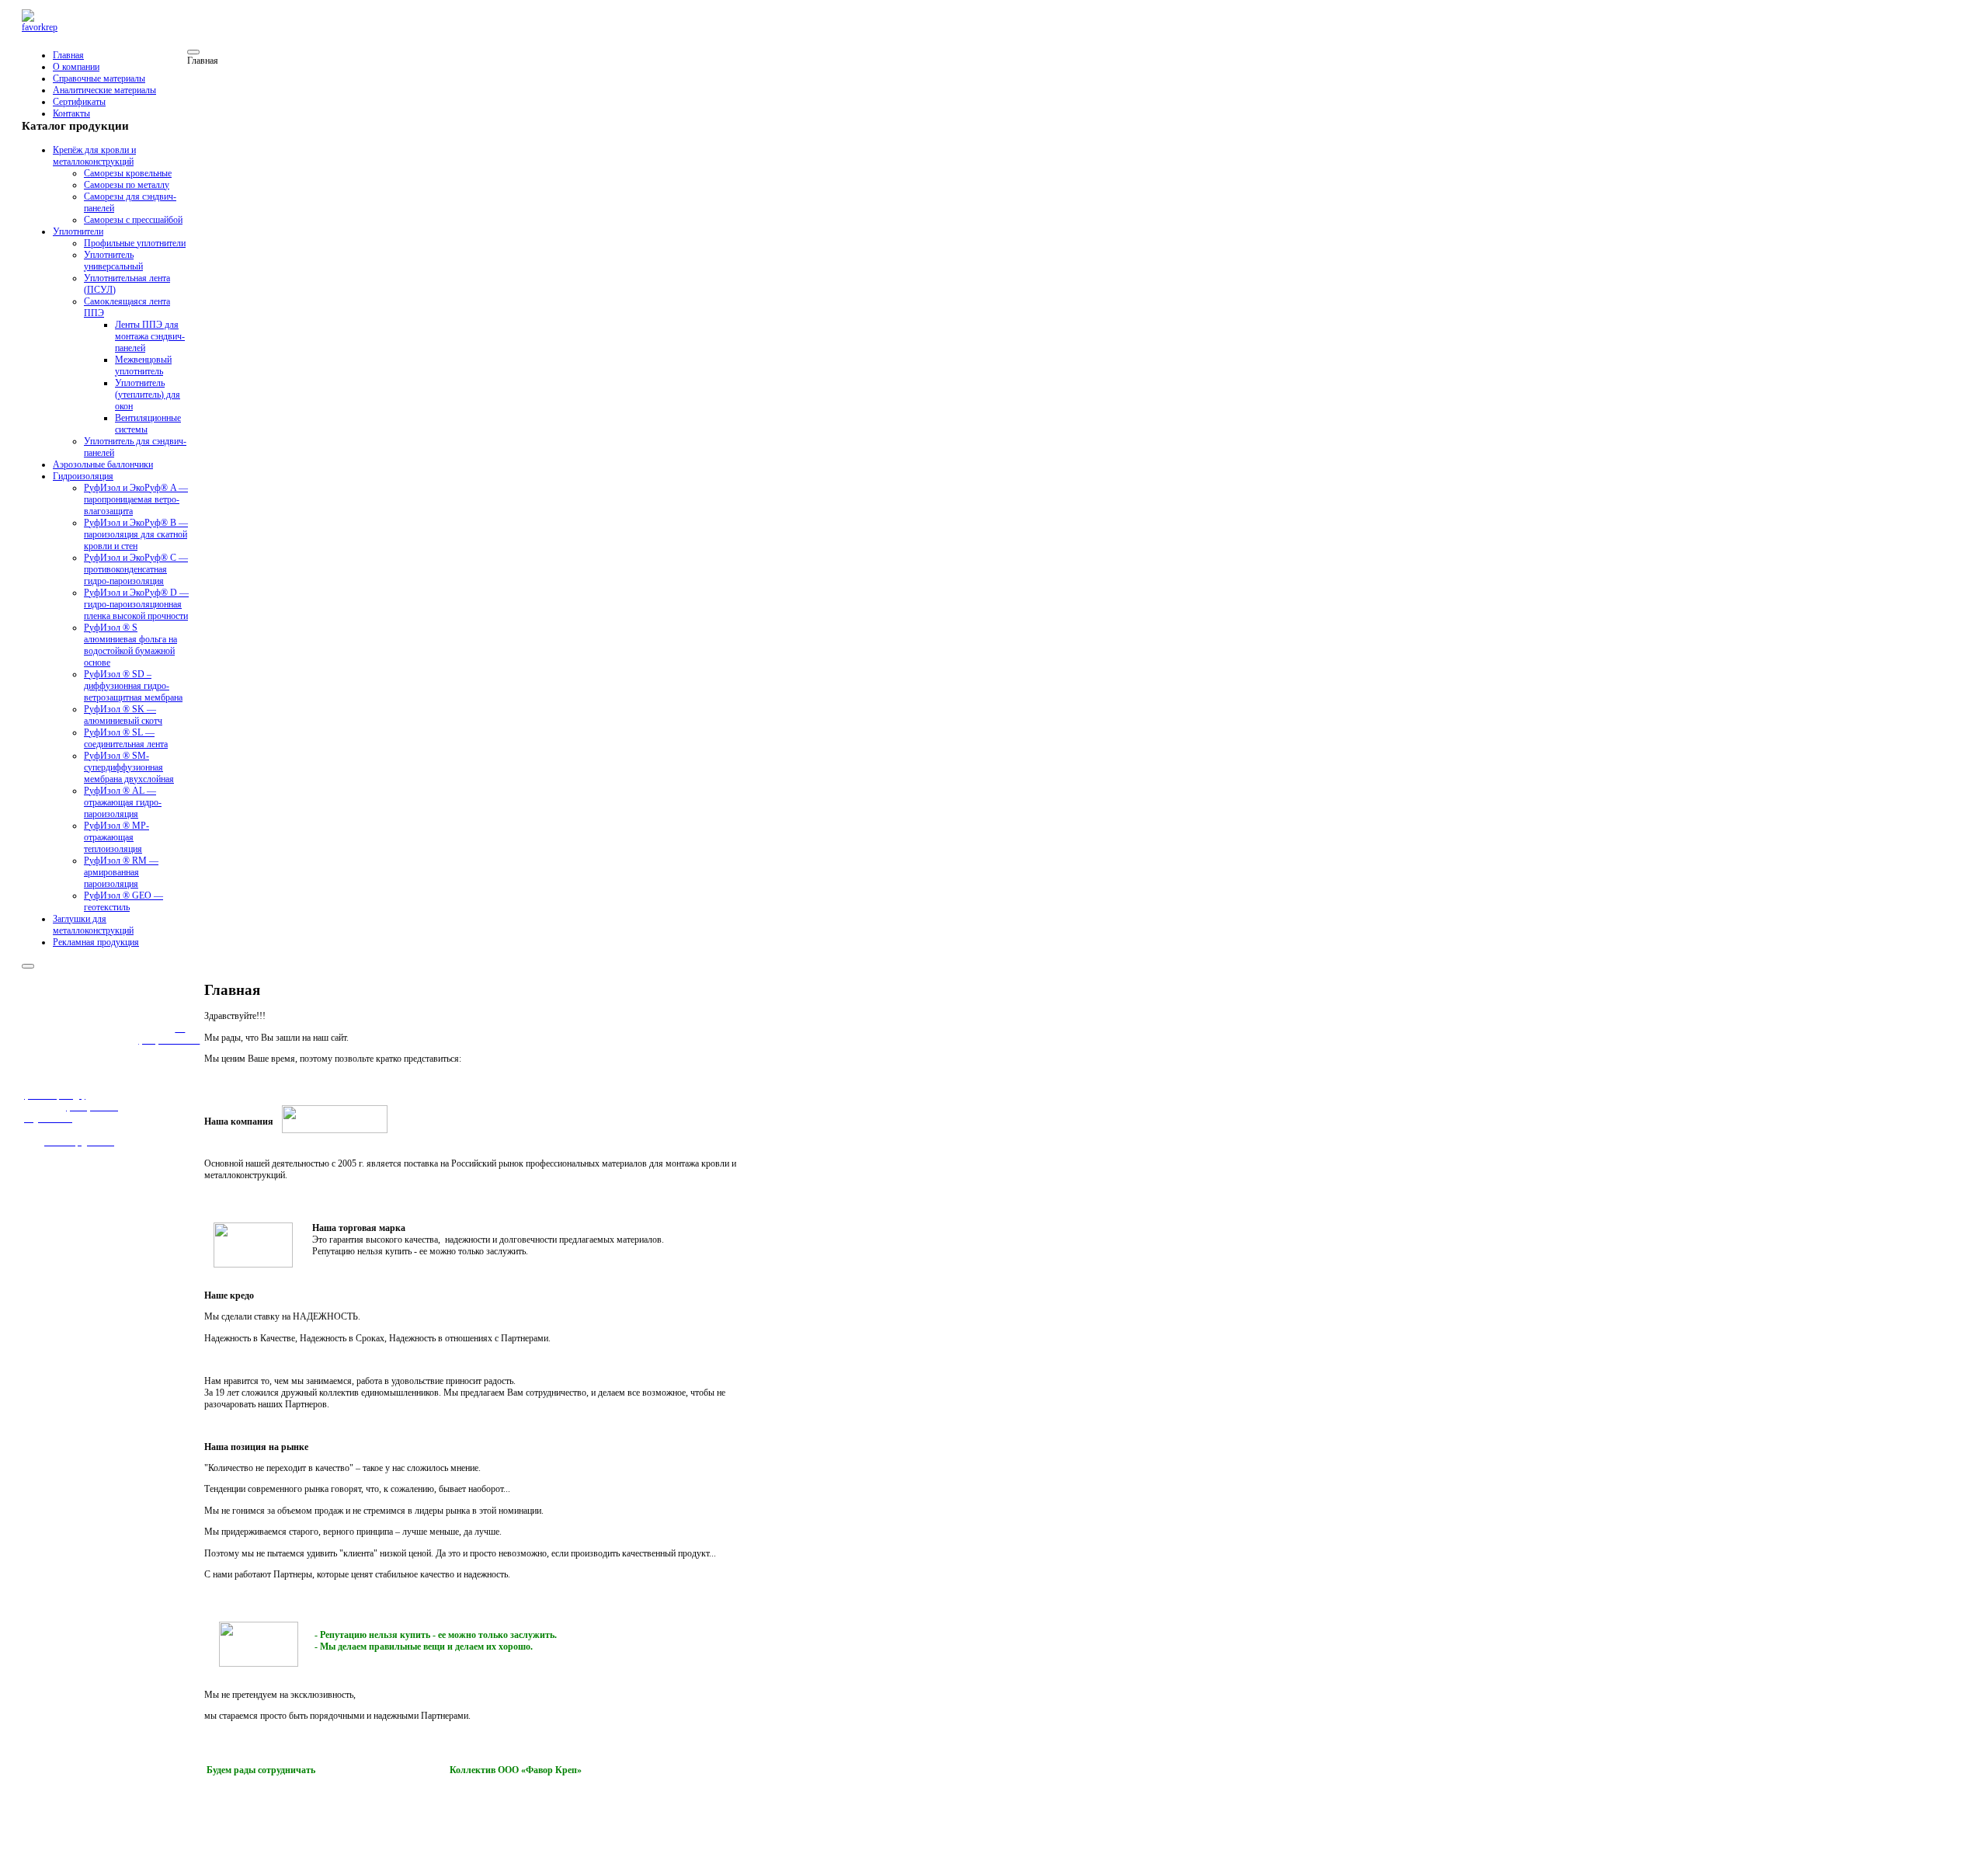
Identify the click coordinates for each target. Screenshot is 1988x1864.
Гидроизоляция (83, 476)
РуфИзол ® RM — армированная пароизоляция (121, 872)
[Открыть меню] (193, 52)
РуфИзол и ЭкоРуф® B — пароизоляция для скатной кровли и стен (136, 534)
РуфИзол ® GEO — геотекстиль (123, 901)
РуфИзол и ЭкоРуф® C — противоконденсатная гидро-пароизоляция (136, 569)
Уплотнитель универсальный (113, 261)
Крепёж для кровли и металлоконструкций (94, 156)
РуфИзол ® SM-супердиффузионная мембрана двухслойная (129, 767)
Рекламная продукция (96, 942)
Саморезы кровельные (128, 173)
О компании (76, 67)
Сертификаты (79, 102)
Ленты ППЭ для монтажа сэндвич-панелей (150, 336)
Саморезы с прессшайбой (133, 220)
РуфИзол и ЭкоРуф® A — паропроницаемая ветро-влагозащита (136, 499)
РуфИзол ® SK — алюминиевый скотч (123, 715)
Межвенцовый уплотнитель (143, 365)
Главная (68, 55)
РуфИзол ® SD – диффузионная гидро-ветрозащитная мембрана (133, 686)
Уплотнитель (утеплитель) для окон (148, 395)
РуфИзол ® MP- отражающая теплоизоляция (116, 837)
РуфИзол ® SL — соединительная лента (126, 738)
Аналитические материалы (104, 90)
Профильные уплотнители (135, 243)
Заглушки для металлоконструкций (93, 925)
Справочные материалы (99, 78)
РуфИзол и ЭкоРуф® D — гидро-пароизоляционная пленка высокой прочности (136, 604)
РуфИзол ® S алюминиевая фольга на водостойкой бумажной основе (130, 645)
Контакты (71, 113)
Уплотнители (78, 231)
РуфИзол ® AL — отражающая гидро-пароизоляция (123, 802)
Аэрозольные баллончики (103, 464)
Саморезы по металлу (127, 185)
